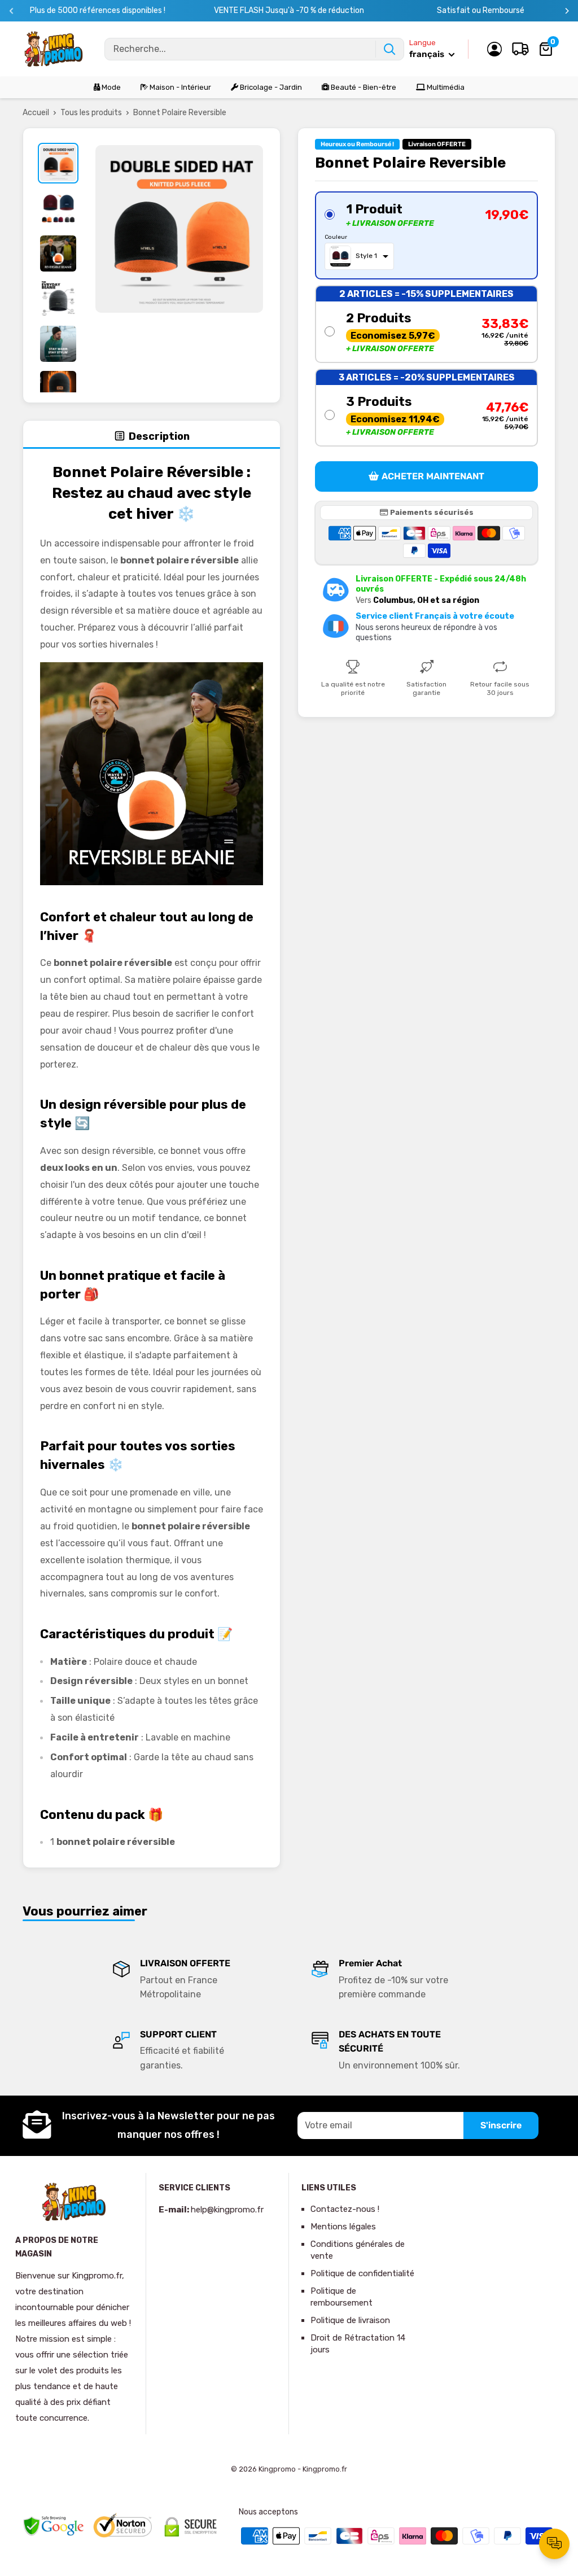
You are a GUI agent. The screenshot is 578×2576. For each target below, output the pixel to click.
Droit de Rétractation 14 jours (358, 2344)
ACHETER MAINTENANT (433, 476)
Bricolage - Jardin (270, 87)
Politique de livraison (350, 2320)
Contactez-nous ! (345, 2209)
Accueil (36, 113)
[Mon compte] (494, 49)
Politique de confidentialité (362, 2273)
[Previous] (12, 11)
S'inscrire (501, 2125)
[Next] (567, 11)
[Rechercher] (389, 49)
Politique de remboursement (341, 2297)
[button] (426, 235)
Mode (110, 87)
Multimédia (445, 87)
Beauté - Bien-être (363, 87)
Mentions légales (343, 2227)
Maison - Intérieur (179, 87)
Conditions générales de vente (358, 2250)
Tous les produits (91, 113)
